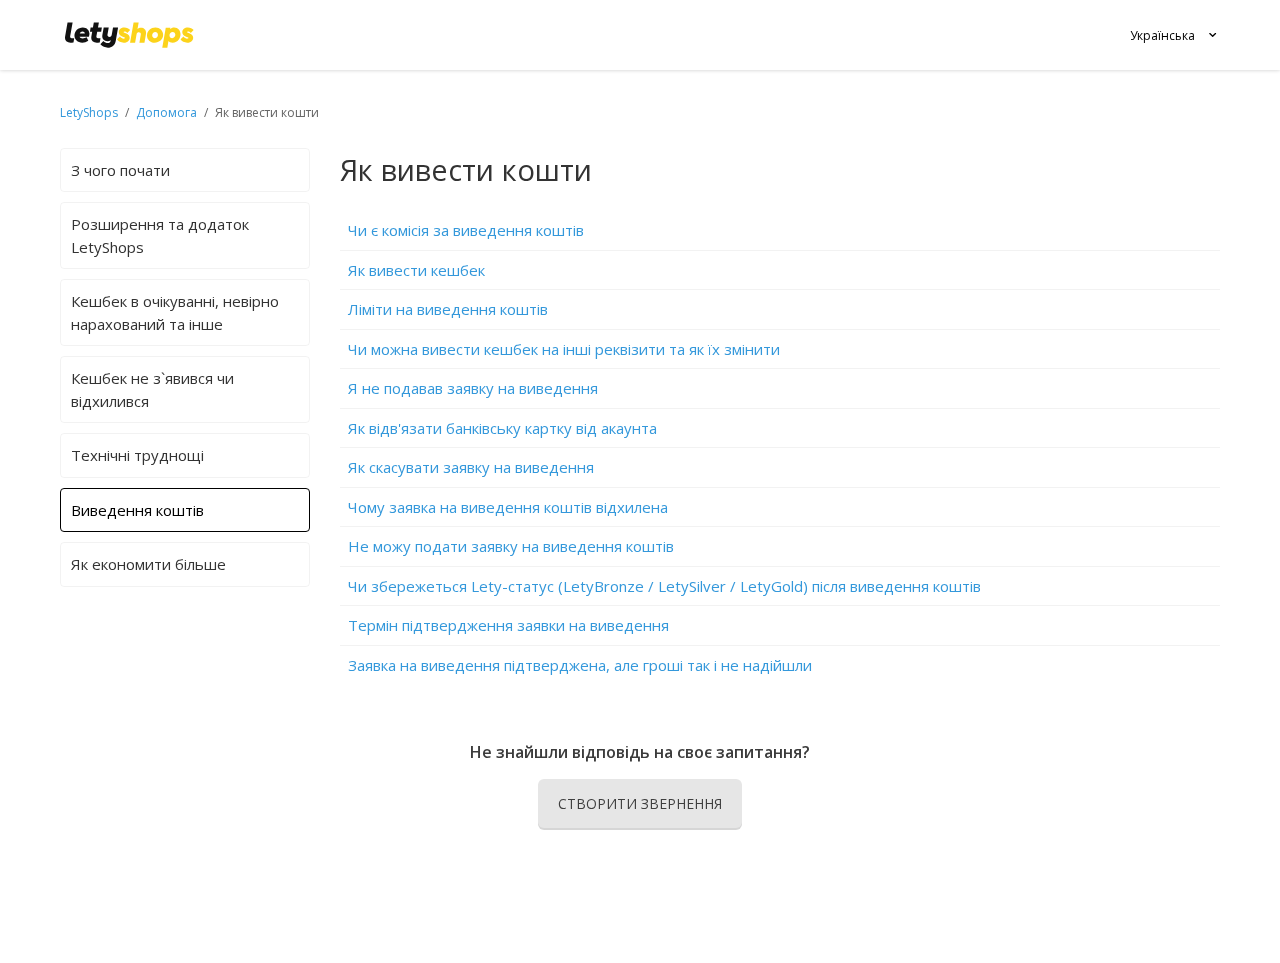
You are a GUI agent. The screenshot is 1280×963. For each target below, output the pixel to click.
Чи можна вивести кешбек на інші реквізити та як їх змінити (564, 349)
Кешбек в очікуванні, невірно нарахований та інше (175, 312)
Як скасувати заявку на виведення (471, 467)
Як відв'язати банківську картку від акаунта (502, 428)
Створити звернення (640, 803)
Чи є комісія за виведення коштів (466, 230)
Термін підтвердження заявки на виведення (508, 625)
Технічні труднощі (137, 455)
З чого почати (120, 170)
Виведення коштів (137, 510)
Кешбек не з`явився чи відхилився (152, 389)
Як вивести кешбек (416, 270)
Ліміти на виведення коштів (448, 309)
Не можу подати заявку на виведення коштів (511, 546)
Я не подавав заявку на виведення (473, 388)
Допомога (168, 112)
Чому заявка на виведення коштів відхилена (508, 507)
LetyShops (89, 112)
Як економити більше (148, 564)
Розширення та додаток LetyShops (160, 235)
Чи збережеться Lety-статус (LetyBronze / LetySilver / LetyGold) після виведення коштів (664, 586)
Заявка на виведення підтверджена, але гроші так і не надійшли (580, 665)
